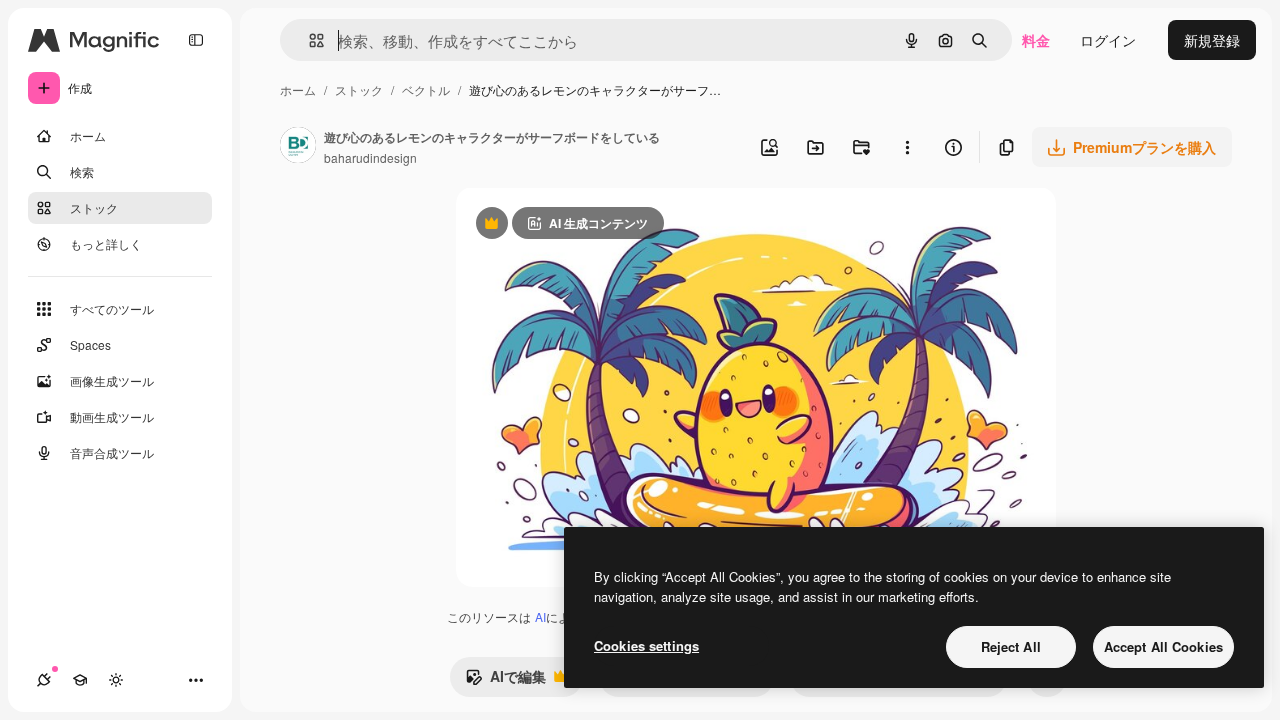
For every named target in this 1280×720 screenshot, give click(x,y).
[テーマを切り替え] (116, 680)
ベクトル (426, 89)
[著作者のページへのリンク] (298, 147)
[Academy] (80, 680)
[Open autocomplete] (308, 40)
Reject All (1011, 646)
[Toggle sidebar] (196, 40)
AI (540, 616)
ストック (359, 89)
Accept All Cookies (1163, 646)
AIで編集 (505, 681)
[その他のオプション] (907, 147)
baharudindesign (370, 157)
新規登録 (1212, 40)
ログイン (1108, 40)
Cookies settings (646, 645)
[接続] (44, 680)
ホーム (298, 89)
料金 (1036, 40)
